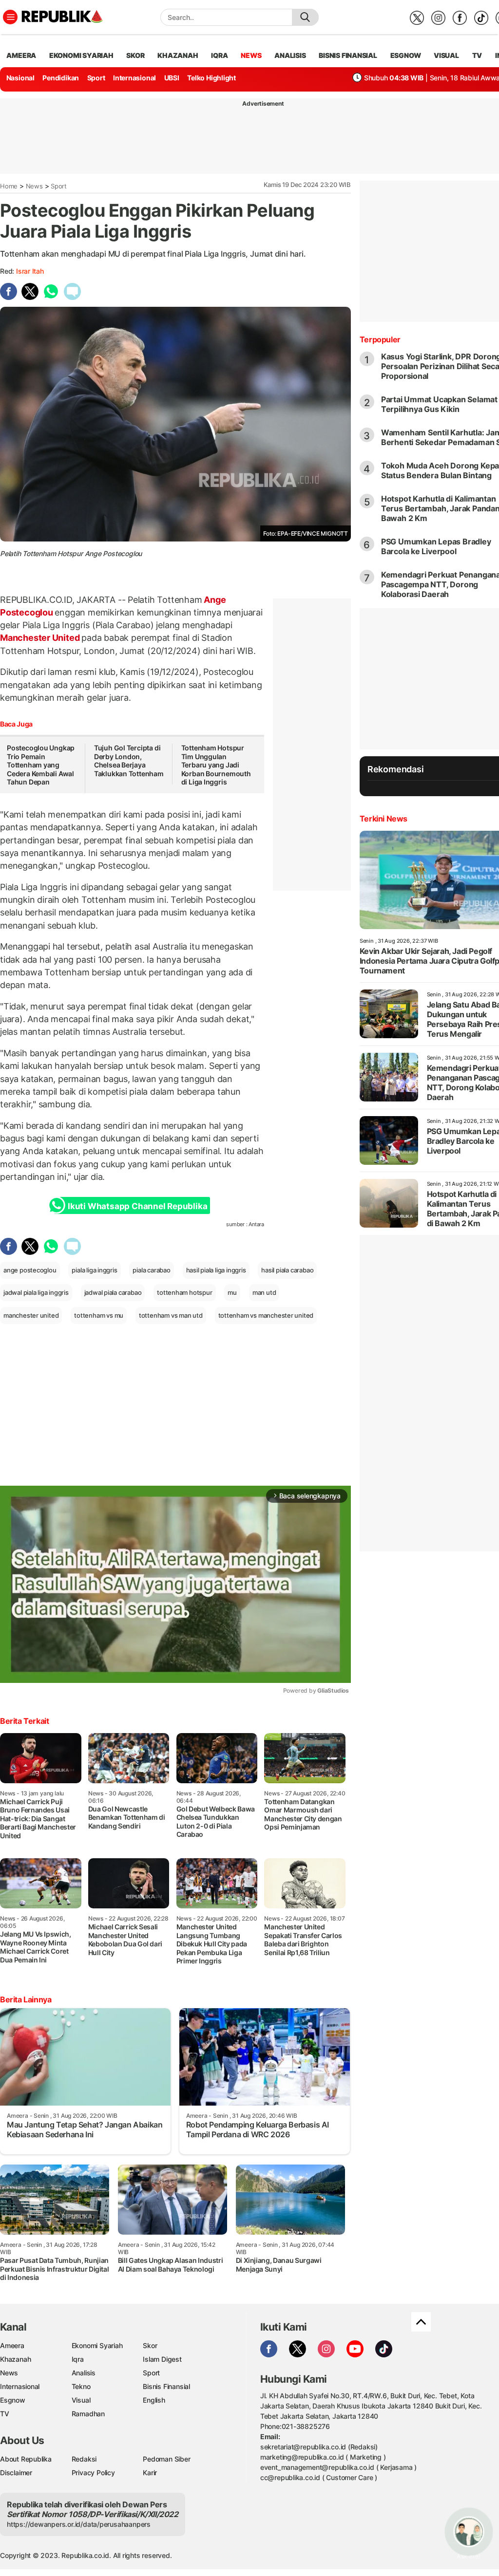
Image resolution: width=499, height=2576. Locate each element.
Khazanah (15, 2359)
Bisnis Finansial (348, 55)
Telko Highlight (211, 78)
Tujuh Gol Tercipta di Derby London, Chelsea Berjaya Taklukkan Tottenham (129, 761)
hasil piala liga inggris (216, 1270)
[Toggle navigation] (10, 17)
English (154, 2400)
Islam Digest (162, 2359)
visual (446, 55)
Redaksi (84, 2459)
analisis (290, 55)
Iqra (78, 2359)
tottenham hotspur (184, 1292)
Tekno (81, 2386)
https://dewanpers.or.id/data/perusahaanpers (79, 2524)
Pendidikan (61, 78)
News (34, 186)
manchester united (31, 1315)
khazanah (178, 55)
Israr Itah (30, 271)
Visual (81, 2400)
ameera (21, 55)
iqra (219, 55)
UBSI (172, 78)
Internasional (134, 78)
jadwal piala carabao (113, 1292)
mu (232, 1292)
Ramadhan (88, 2414)
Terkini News (384, 819)
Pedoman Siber (166, 2459)
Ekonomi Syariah (81, 55)
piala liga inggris (94, 1270)
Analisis (84, 2373)
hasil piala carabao (287, 1270)
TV (477, 55)
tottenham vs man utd (171, 1315)
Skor (150, 2345)
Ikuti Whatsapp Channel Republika (137, 1206)
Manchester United (41, 638)
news (251, 55)
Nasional (20, 78)
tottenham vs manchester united (266, 1315)
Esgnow (13, 2400)
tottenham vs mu (99, 1315)
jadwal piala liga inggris (36, 1292)
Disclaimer (16, 2473)
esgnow (406, 55)
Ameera (12, 2345)
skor (135, 55)
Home (9, 186)
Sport (96, 78)
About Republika (26, 2459)
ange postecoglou (30, 1270)
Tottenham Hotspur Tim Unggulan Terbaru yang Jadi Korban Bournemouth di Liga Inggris (216, 765)
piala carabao (151, 1270)
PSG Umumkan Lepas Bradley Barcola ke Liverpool (436, 546)
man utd (264, 1292)
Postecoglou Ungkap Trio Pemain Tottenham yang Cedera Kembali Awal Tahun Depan (41, 765)
